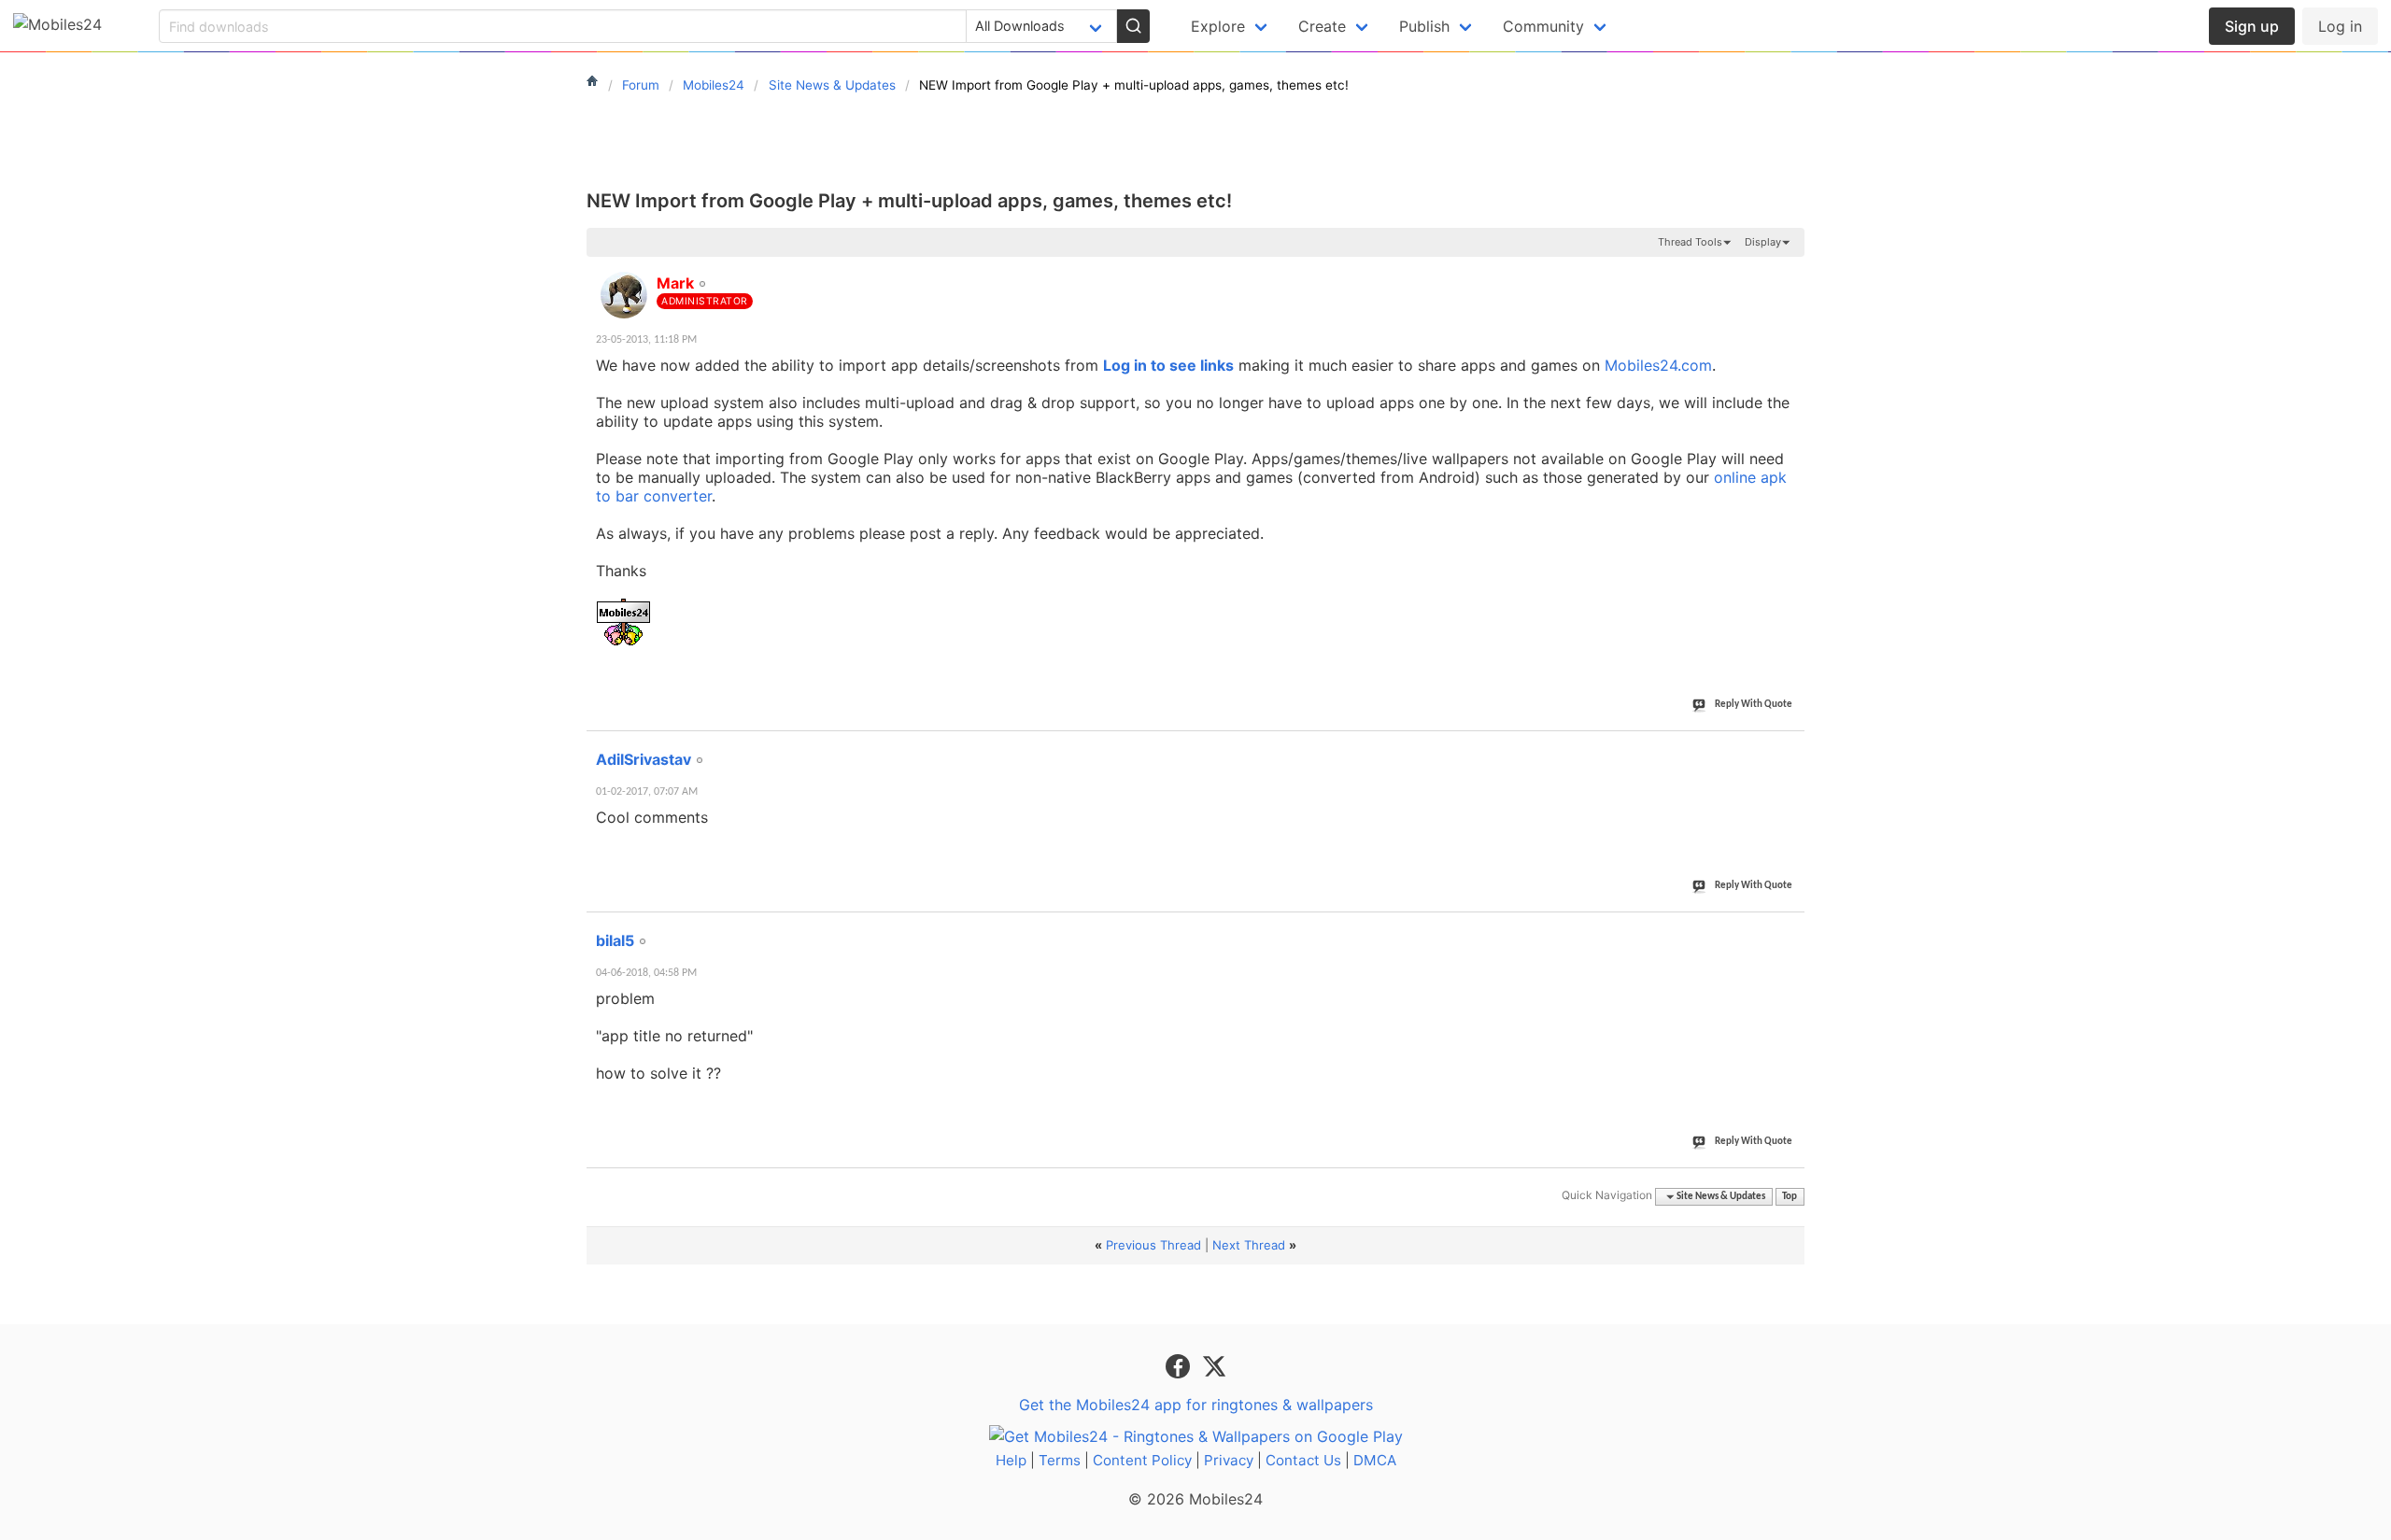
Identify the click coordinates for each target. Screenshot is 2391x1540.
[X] (1214, 1365)
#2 (1790, 749)
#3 (1790, 930)
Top (1790, 1197)
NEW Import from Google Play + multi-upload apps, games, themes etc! (909, 201)
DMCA (1375, 1460)
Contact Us (1303, 1460)
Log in (2340, 26)
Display (1763, 242)
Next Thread (1249, 1245)
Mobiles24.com (1658, 365)
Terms (1060, 1460)
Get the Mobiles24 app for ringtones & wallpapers (1196, 1405)
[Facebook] (1180, 1365)
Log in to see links (1168, 365)
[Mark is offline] (624, 295)
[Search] (1133, 26)
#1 (1790, 273)
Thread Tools (1690, 242)
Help (1011, 1460)
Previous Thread (1153, 1245)
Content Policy (1142, 1460)
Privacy (1229, 1460)
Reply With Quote (1754, 705)
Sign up (2252, 26)
